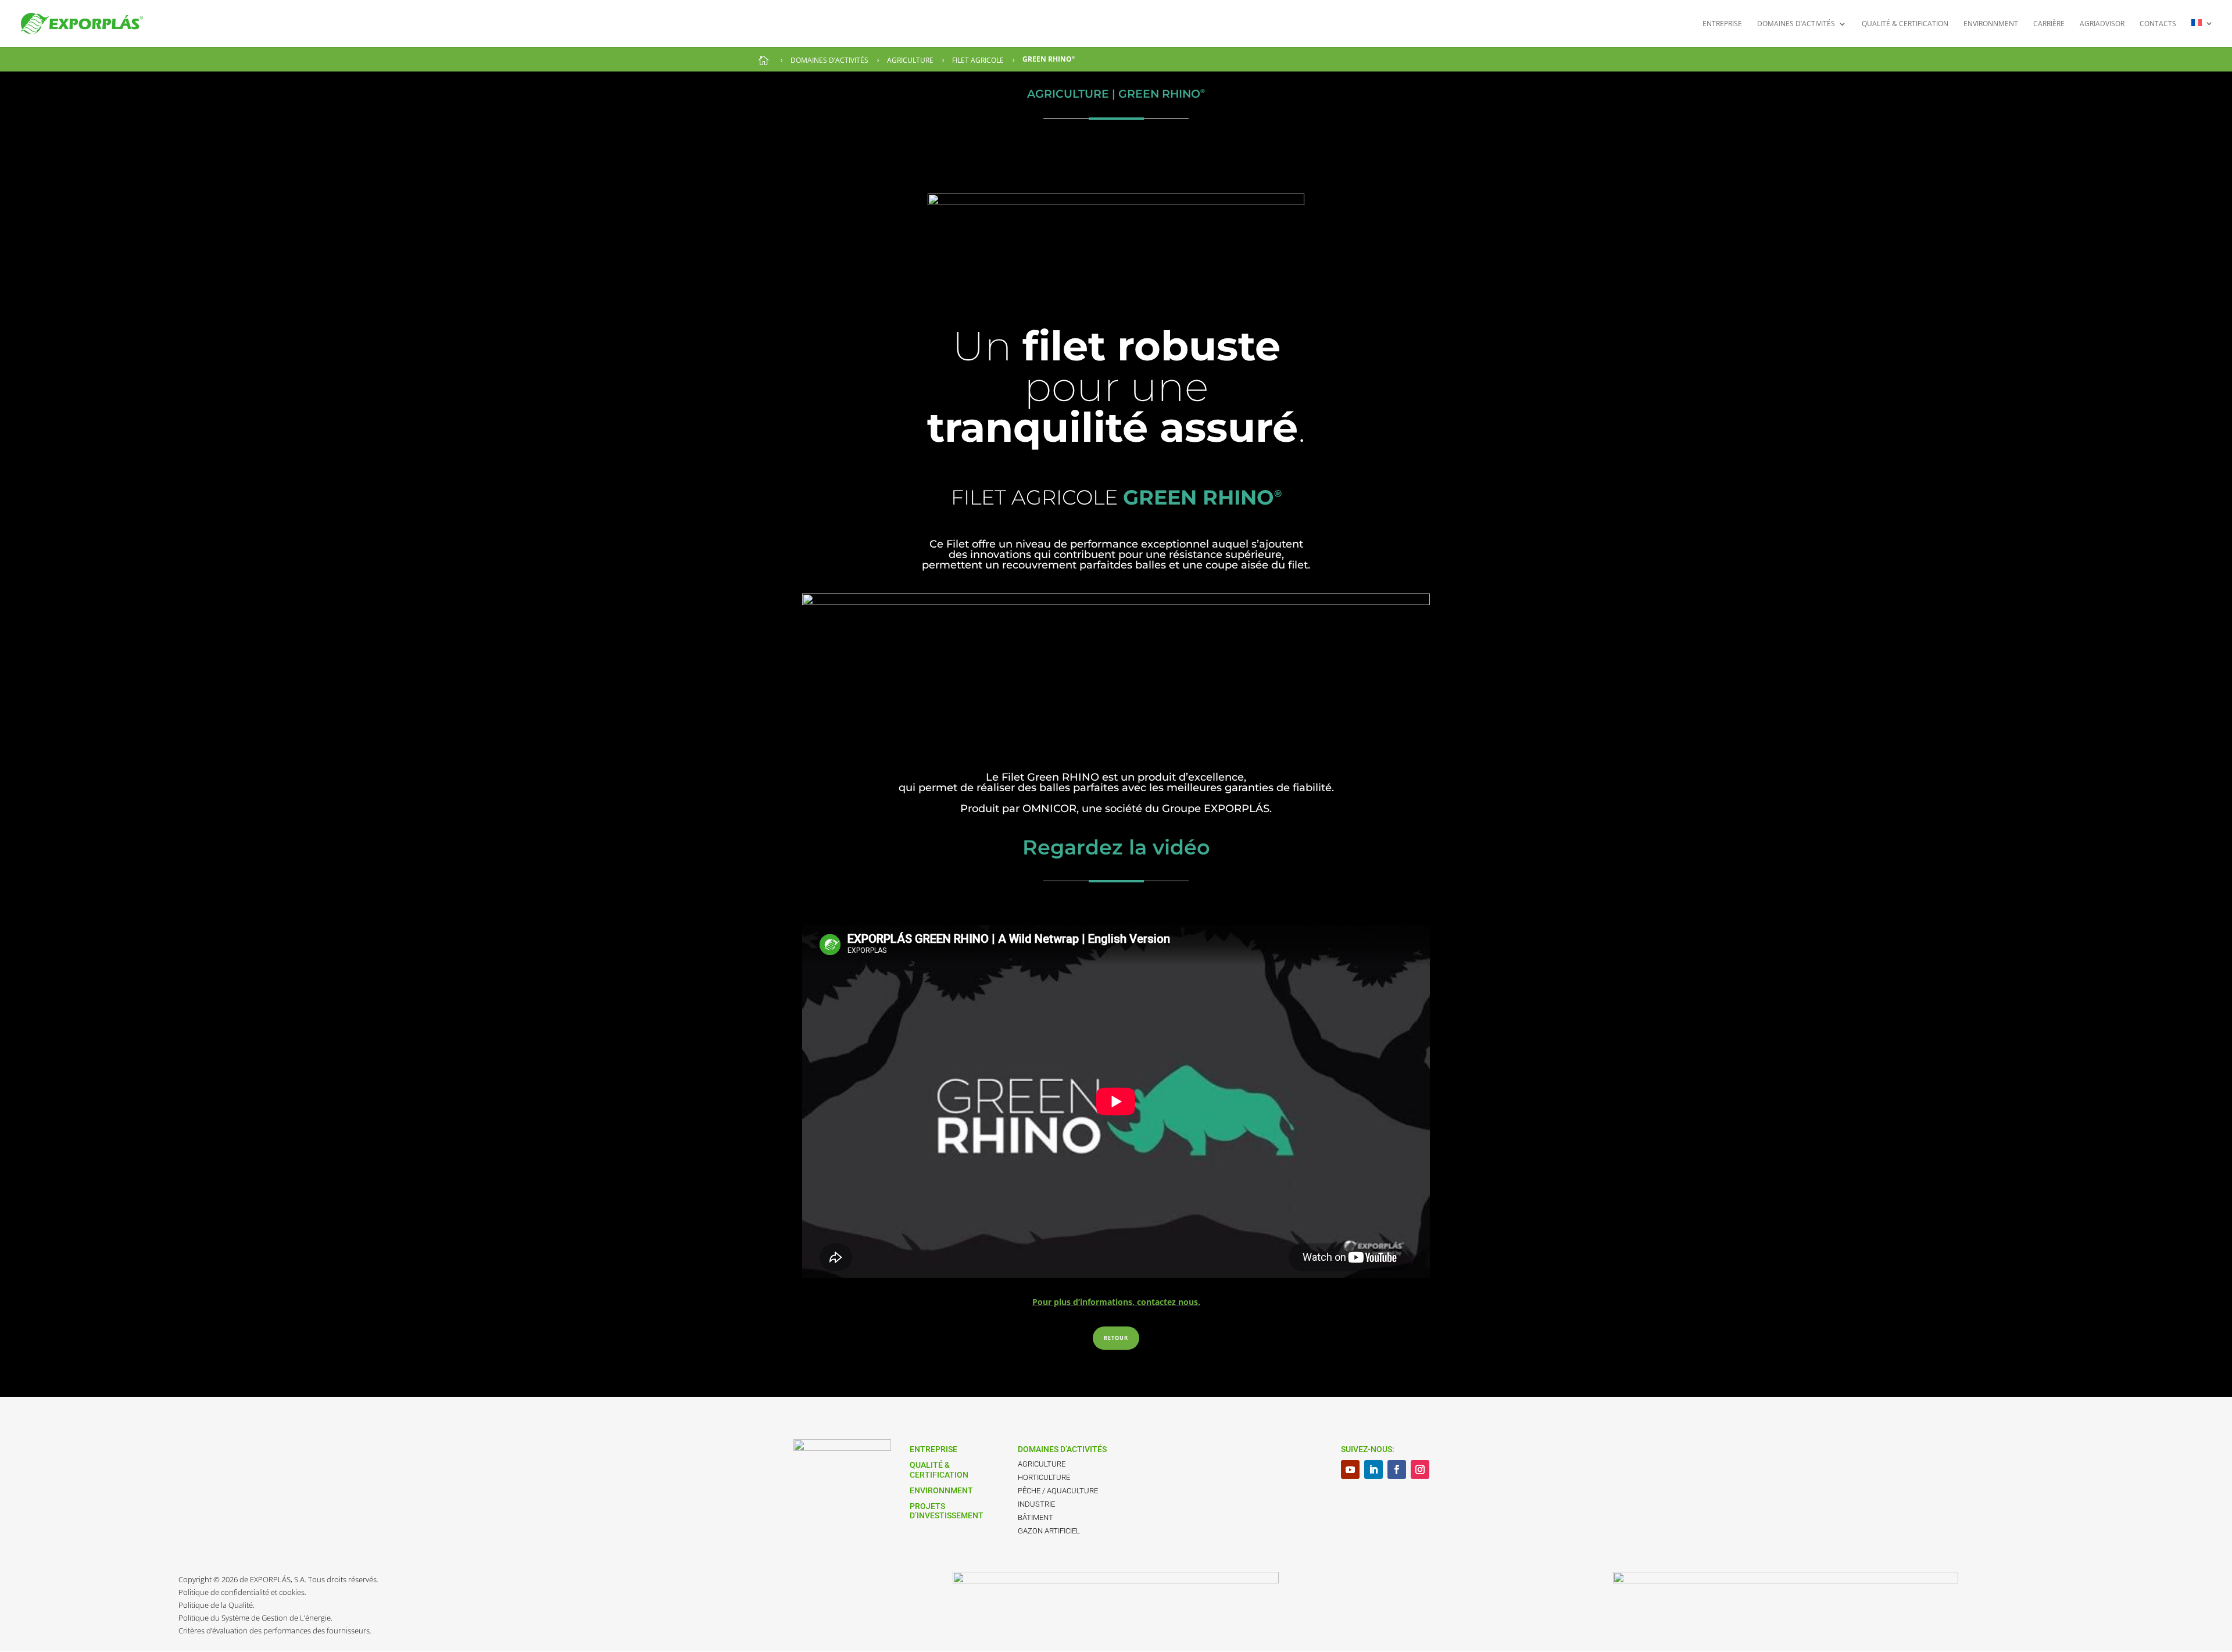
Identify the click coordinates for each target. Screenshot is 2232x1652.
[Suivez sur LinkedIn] (1373, 1469)
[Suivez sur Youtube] (1350, 1469)
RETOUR (1116, 1338)
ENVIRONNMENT (1991, 24)
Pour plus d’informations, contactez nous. (1116, 1302)
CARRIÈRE (2049, 24)
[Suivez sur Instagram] (1420, 1469)
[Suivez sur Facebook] (1397, 1469)
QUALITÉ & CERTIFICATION (1905, 24)
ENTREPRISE (1722, 24)
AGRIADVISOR (2102, 24)
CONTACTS (2158, 24)
